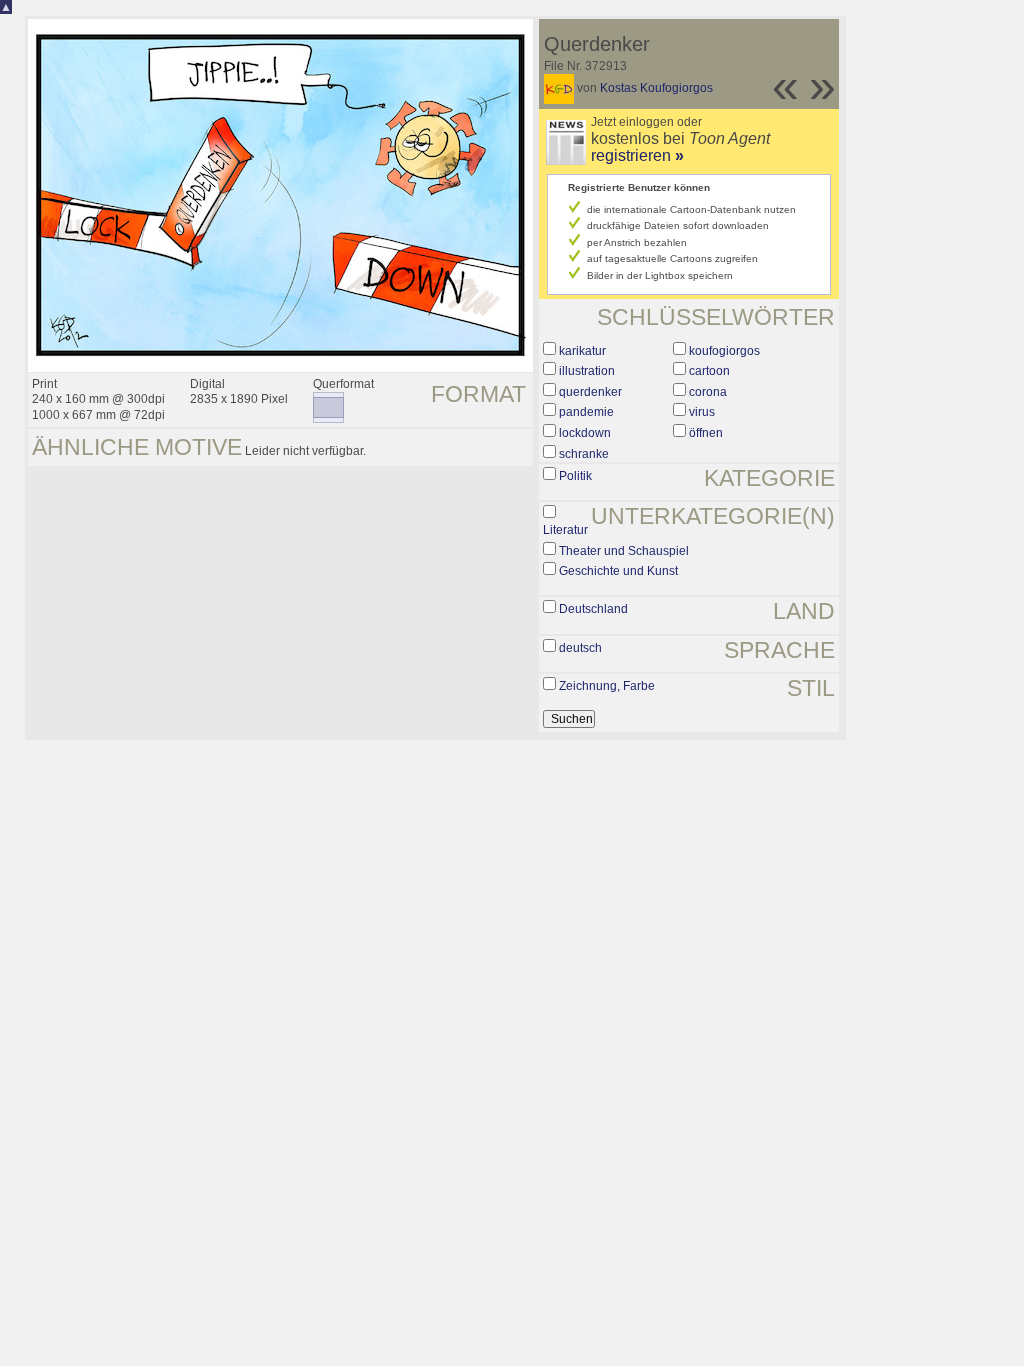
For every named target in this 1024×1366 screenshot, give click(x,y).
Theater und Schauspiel (624, 551)
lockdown (585, 433)
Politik (575, 476)
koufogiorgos (724, 351)
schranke (584, 454)
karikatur (582, 351)
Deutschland (593, 609)
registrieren (637, 155)
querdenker (590, 392)
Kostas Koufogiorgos (656, 88)
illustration (587, 371)
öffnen (706, 433)
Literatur (565, 530)
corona (708, 392)
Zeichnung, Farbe (607, 686)
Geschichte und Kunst (618, 571)
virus (702, 412)
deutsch (580, 648)
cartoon (709, 371)
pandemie (586, 412)
